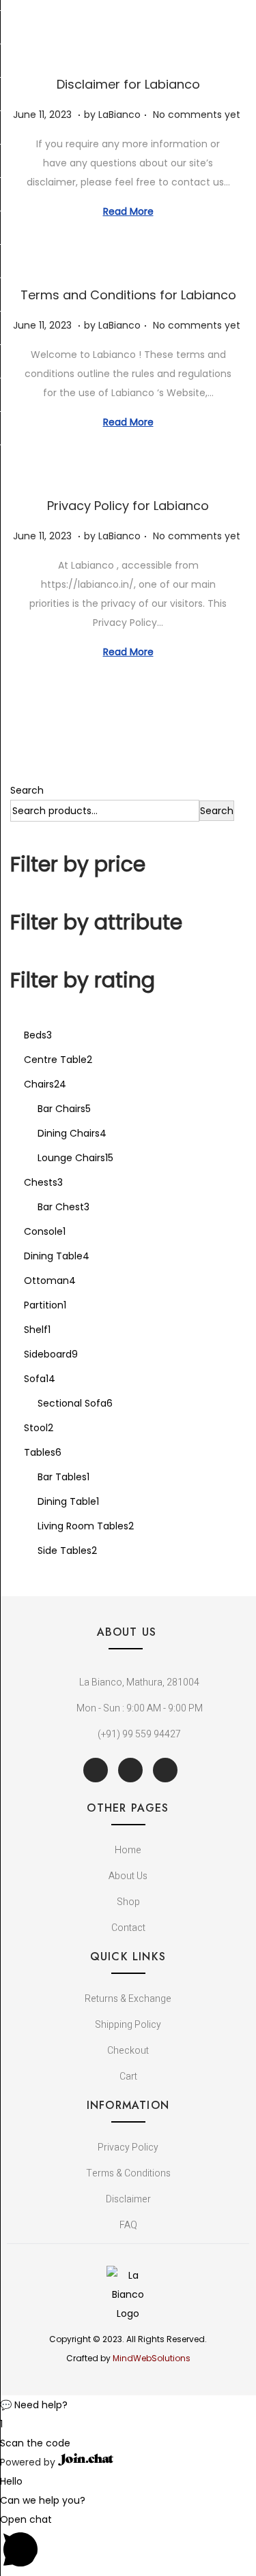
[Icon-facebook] (96, 1770)
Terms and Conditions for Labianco (128, 295)
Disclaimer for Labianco (128, 84)
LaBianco (119, 115)
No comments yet (197, 115)
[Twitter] (130, 1770)
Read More (128, 211)
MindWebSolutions (152, 2358)
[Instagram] (165, 1770)
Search (27, 790)
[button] (128, 2405)
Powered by (29, 2462)
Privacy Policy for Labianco (128, 506)
